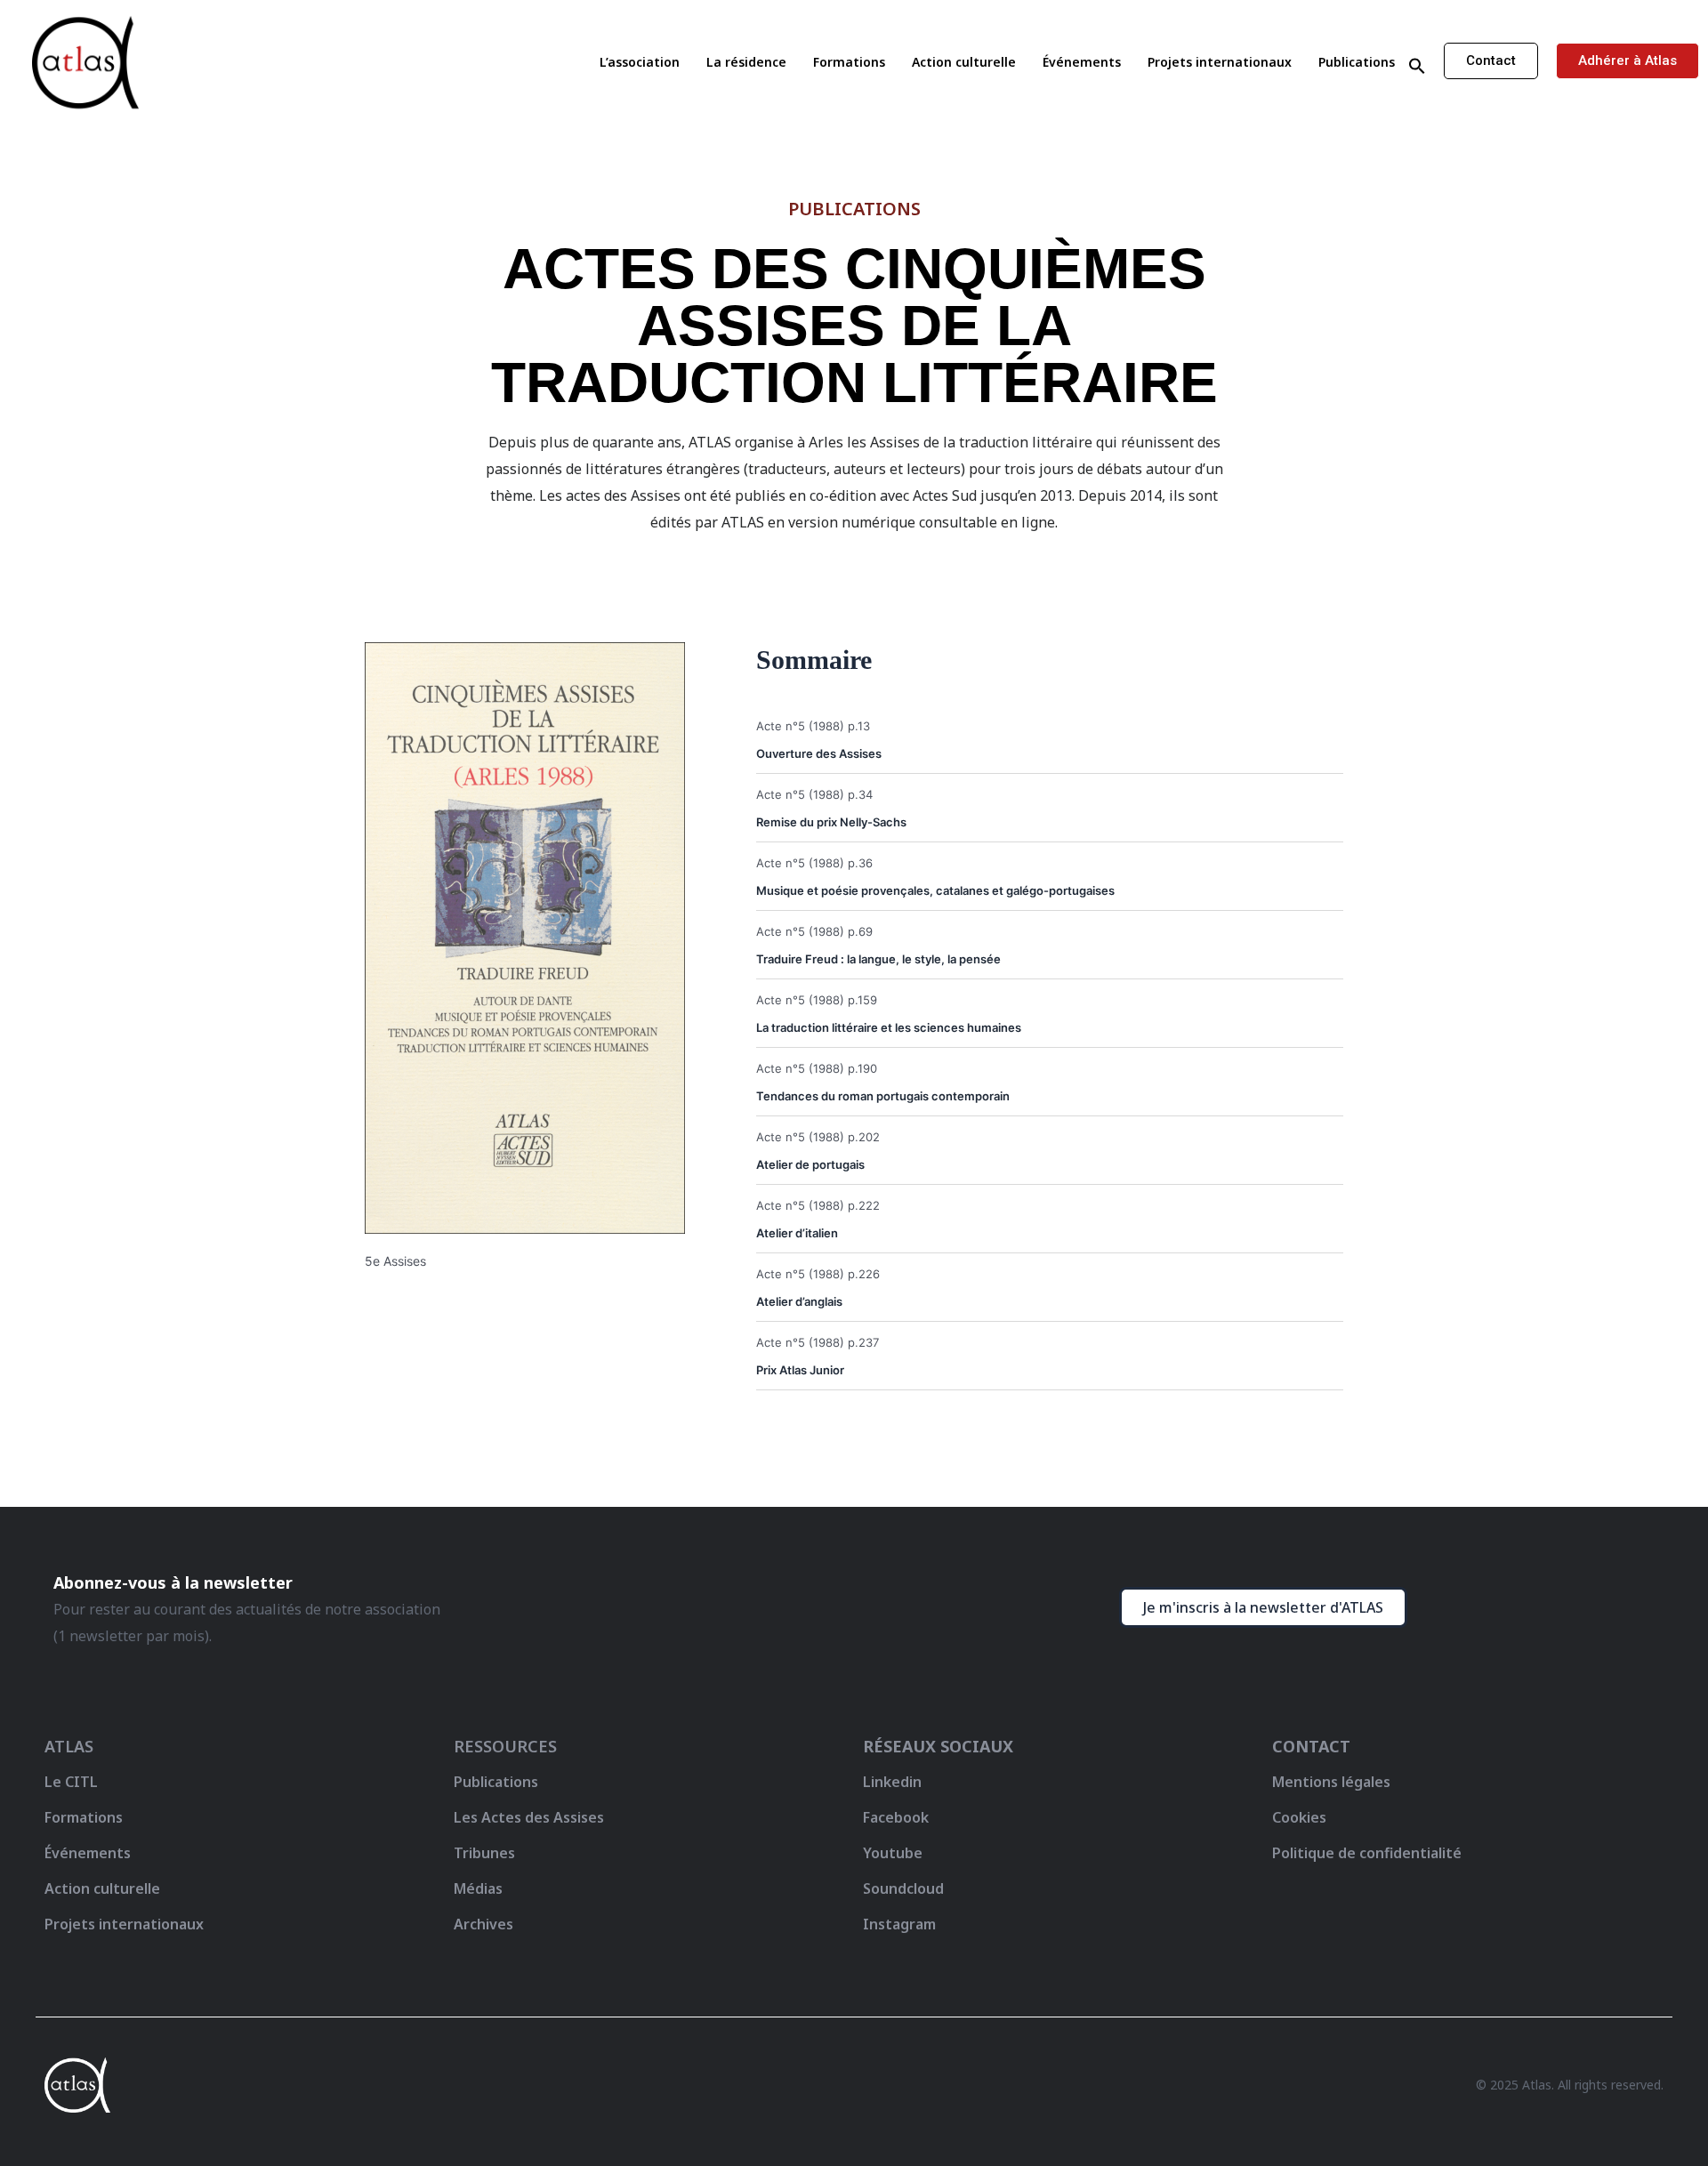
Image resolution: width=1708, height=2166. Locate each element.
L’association (640, 62)
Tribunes (484, 1853)
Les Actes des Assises (531, 1817)
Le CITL (71, 1782)
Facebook (896, 1817)
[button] (1417, 67)
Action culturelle (964, 62)
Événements (1082, 62)
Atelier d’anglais (799, 1301)
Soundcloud (903, 1888)
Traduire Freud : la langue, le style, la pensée (878, 959)
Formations (849, 62)
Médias (478, 1888)
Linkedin (892, 1782)
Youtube (893, 1853)
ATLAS (69, 1746)
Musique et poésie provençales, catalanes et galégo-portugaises (935, 890)
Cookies (1299, 1817)
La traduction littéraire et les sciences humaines (889, 1027)
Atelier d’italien (797, 1233)
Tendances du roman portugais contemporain (883, 1096)
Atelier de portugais (810, 1164)
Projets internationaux (1220, 62)
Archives (483, 1924)
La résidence (746, 62)
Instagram (899, 1924)
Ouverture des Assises (819, 753)
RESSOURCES (505, 1746)
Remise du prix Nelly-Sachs (831, 822)
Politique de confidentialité (1367, 1853)
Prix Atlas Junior (800, 1370)
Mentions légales (1331, 1782)
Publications (1357, 62)
